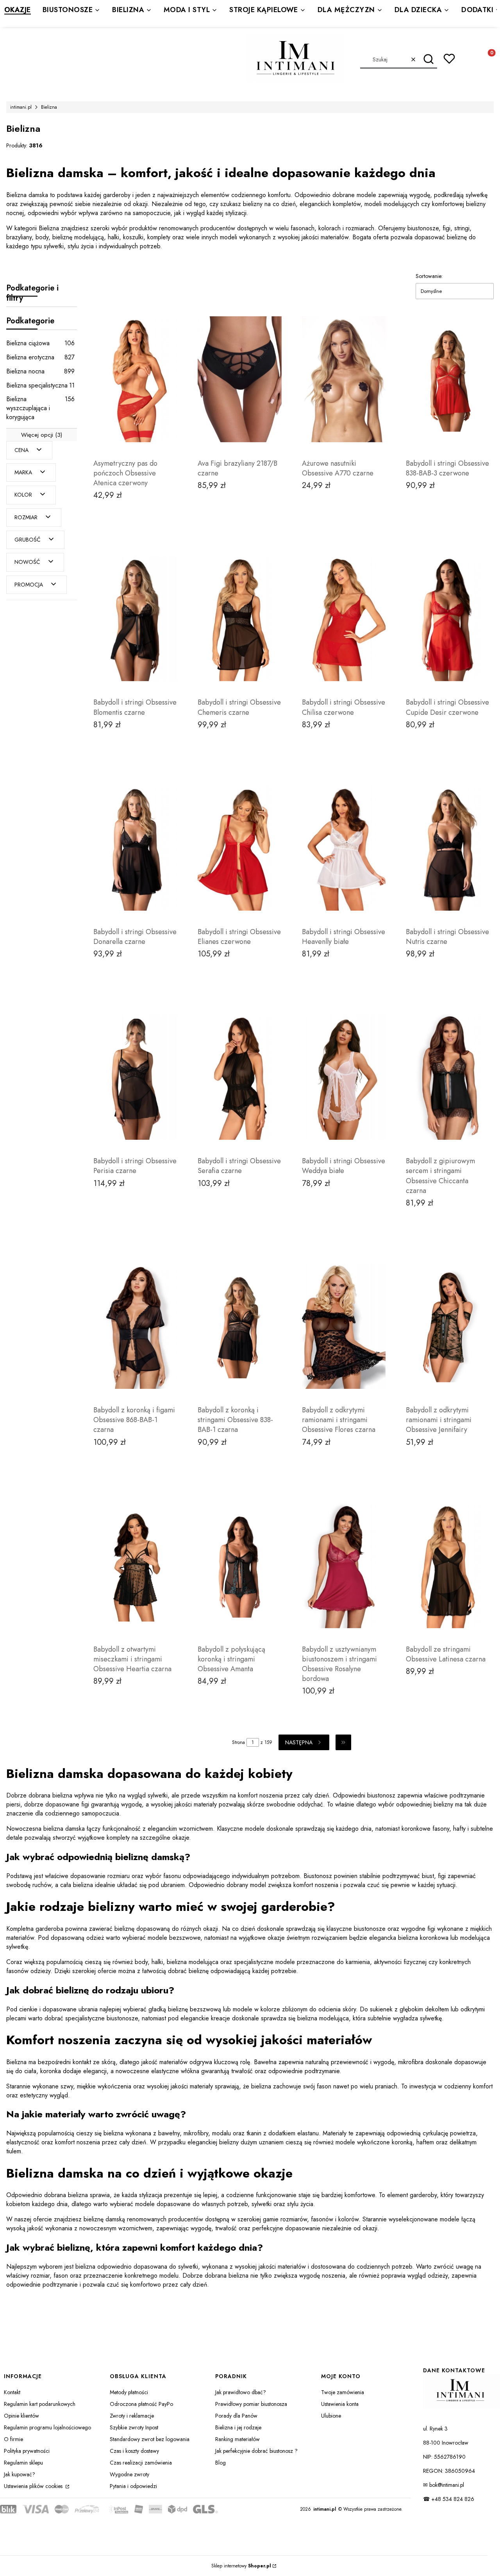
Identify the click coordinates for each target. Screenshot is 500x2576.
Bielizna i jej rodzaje (238, 2427)
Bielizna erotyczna (40, 357)
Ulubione (331, 2416)
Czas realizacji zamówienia (141, 2463)
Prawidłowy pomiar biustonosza (251, 2404)
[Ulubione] (449, 59)
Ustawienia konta (340, 2404)
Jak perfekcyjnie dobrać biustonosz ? (256, 2451)
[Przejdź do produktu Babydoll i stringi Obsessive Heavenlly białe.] (344, 848)
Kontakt (12, 2392)
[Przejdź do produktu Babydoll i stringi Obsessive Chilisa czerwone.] (344, 618)
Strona (238, 1742)
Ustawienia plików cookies (34, 2486)
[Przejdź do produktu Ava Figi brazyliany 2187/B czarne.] (240, 379)
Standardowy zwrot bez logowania (150, 2439)
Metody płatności (129, 2392)
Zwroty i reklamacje (132, 2416)
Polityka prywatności (27, 2451)
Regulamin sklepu (23, 2463)
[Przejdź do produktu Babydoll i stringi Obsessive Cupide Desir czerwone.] (448, 618)
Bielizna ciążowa (40, 343)
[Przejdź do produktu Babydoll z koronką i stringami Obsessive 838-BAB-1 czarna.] (240, 1326)
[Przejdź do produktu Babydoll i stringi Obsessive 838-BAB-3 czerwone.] (448, 379)
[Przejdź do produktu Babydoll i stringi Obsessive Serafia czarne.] (240, 1077)
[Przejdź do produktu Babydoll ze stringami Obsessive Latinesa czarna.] (448, 1565)
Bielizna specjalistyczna (40, 385)
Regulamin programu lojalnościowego (47, 2427)
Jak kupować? (20, 2474)
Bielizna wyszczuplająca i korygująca (40, 408)
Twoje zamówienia (343, 2392)
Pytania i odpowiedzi (133, 2486)
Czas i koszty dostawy (134, 2451)
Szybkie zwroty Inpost (134, 2427)
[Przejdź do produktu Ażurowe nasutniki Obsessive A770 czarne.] (344, 379)
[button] (428, 59)
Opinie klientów (21, 2416)
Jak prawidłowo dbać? (241, 2392)
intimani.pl (21, 107)
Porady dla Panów (236, 2416)
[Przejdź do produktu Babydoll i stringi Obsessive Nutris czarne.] (448, 848)
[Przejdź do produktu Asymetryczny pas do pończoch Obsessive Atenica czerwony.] (135, 379)
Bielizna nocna (40, 371)
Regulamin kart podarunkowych (40, 2404)
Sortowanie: (429, 276)
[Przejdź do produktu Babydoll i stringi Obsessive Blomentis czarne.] (135, 618)
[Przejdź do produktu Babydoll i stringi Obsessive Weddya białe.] (344, 1077)
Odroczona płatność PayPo (141, 2404)
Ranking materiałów (237, 2439)
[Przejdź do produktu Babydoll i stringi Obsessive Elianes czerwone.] (240, 848)
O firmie (13, 2439)
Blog (221, 2463)
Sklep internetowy (241, 2566)
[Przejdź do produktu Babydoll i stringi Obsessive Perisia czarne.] (135, 1077)
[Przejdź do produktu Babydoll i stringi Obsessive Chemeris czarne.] (240, 618)
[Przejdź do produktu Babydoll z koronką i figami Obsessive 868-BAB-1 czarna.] (135, 1326)
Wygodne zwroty (129, 2474)
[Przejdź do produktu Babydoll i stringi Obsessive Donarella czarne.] (135, 848)
